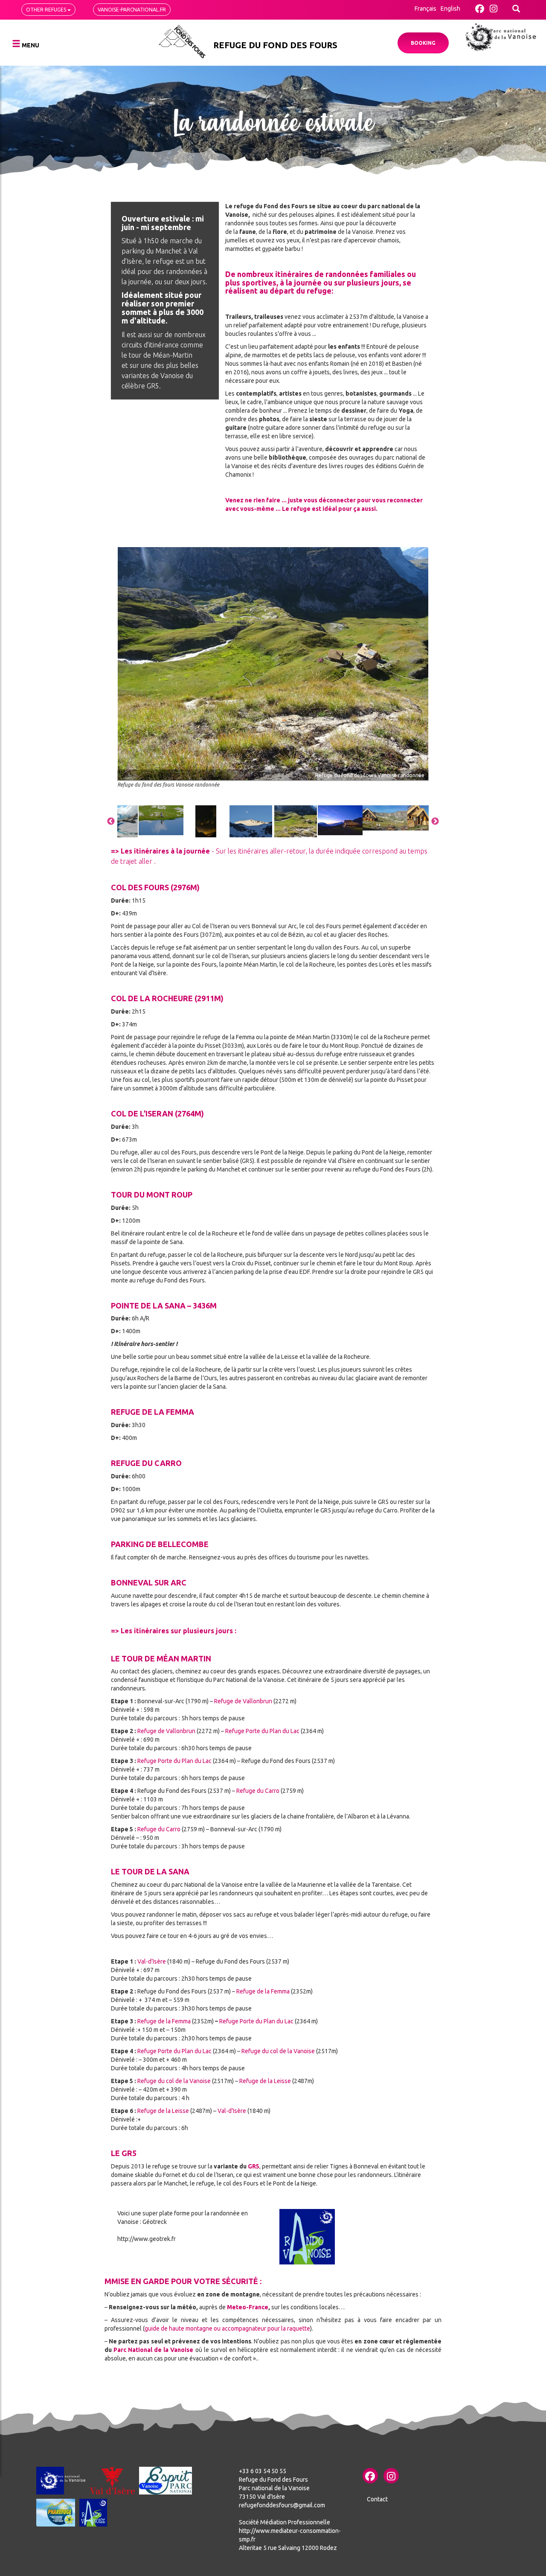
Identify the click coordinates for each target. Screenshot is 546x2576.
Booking (423, 43)
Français (425, 9)
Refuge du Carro (258, 1791)
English (450, 9)
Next (435, 822)
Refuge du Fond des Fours (275, 45)
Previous (111, 822)
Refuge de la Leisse (266, 2081)
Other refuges (47, 10)
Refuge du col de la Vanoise (278, 2051)
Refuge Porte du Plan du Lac (262, 1731)
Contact (377, 2499)
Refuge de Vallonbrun (243, 1701)
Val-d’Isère (151, 1961)
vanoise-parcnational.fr (132, 10)
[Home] (182, 42)
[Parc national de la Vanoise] (501, 37)
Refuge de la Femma (264, 1991)
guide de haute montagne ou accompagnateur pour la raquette (227, 2328)
